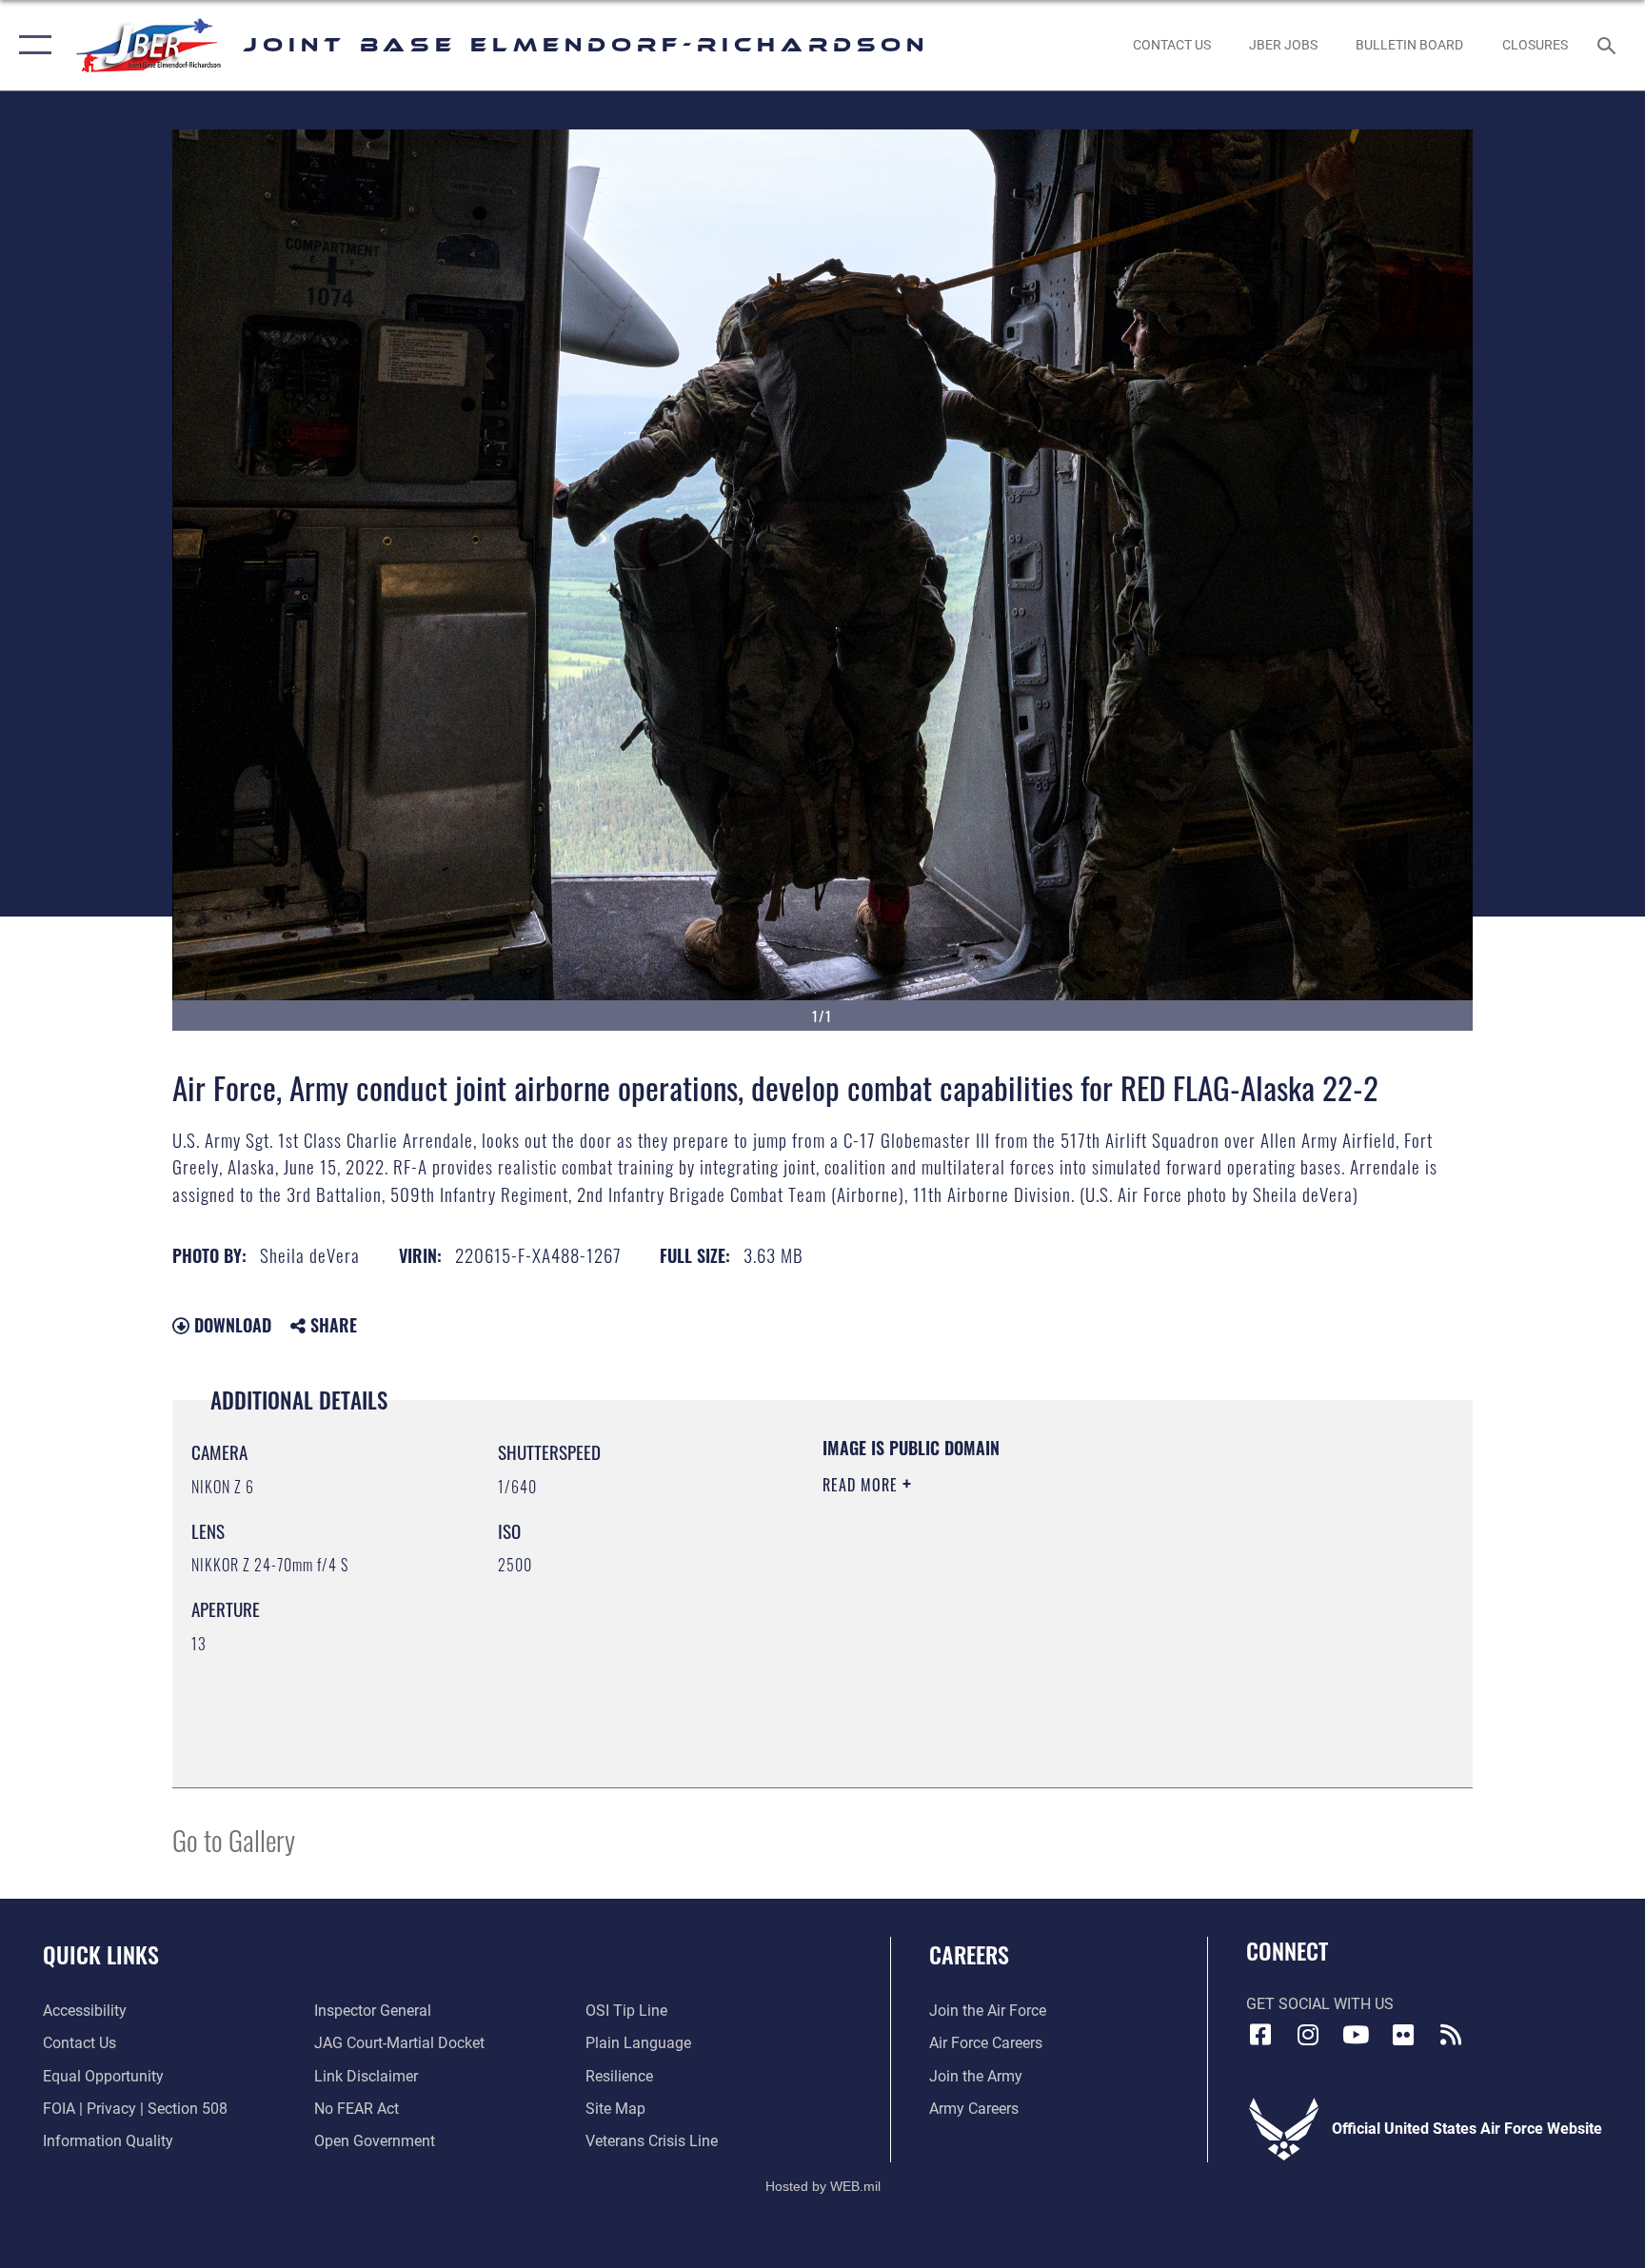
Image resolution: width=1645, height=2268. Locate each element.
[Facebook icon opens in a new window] (1260, 2035)
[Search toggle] (1609, 45)
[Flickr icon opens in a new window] (1403, 2035)
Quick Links (101, 1954)
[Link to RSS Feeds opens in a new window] (1451, 2035)
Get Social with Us (1320, 2004)
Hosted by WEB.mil (823, 2186)
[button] (31, 45)
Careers (969, 1954)
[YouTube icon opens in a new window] (1356, 2035)
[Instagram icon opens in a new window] (1308, 2035)
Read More (862, 1485)
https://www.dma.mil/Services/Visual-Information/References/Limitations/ (1046, 1606)
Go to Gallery (234, 1839)
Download (230, 1325)
